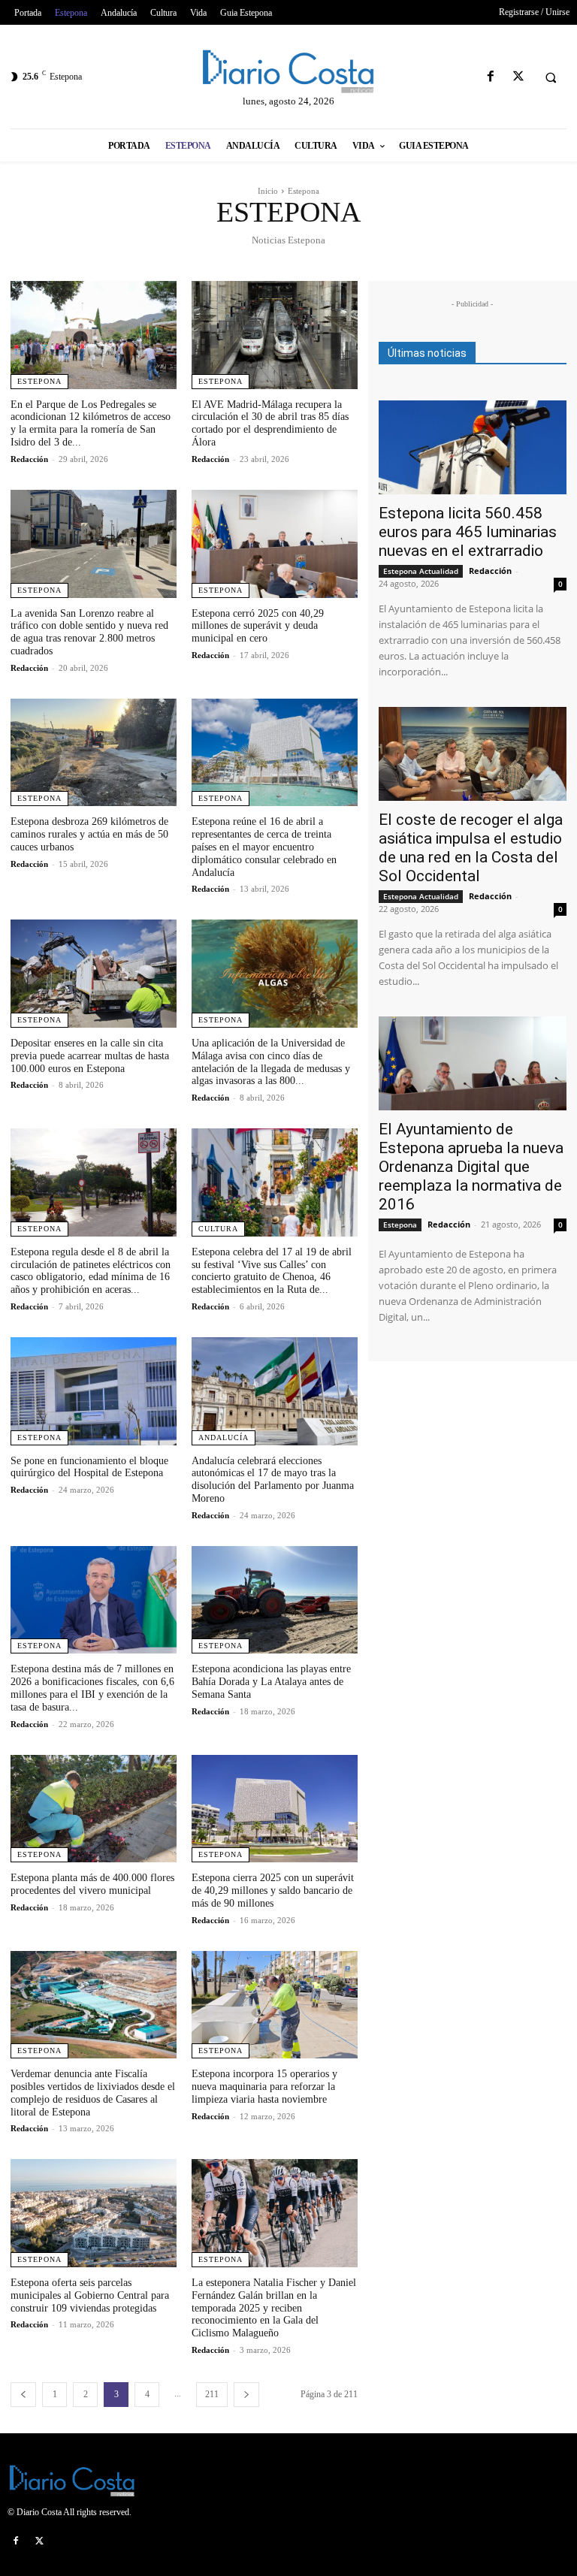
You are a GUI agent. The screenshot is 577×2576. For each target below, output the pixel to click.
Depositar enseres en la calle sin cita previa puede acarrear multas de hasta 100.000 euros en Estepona (90, 1056)
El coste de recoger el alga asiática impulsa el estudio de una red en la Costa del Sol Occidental (471, 848)
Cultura (218, 1229)
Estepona (39, 381)
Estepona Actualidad (421, 571)
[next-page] (246, 2395)
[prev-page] (23, 2395)
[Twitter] (518, 77)
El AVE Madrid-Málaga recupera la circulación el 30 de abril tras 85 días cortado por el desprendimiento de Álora (270, 423)
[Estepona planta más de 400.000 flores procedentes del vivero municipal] (94, 1809)
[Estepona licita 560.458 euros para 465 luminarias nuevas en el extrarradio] (473, 447)
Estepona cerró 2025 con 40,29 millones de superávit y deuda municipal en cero (258, 626)
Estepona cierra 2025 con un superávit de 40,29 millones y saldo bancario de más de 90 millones (273, 1890)
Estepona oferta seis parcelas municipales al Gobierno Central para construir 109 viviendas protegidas (90, 2295)
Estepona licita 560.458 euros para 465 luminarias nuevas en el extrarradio (468, 532)
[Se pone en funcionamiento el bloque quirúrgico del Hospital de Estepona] (94, 1391)
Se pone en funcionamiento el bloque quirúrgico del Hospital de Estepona (89, 1467)
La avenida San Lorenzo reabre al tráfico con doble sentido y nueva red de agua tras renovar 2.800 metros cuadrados (89, 632)
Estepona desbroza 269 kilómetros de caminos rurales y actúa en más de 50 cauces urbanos (89, 834)
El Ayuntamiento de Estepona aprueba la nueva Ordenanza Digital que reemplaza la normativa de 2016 (471, 1167)
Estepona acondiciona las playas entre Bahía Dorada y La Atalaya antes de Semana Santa (271, 1682)
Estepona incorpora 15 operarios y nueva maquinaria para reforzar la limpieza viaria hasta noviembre (264, 2087)
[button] (551, 77)
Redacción (29, 459)
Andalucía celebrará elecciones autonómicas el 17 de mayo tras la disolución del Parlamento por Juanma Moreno (273, 1480)
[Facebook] (490, 77)
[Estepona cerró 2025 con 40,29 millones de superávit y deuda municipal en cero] (275, 544)
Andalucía (224, 1437)
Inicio (268, 191)
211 (212, 2394)
